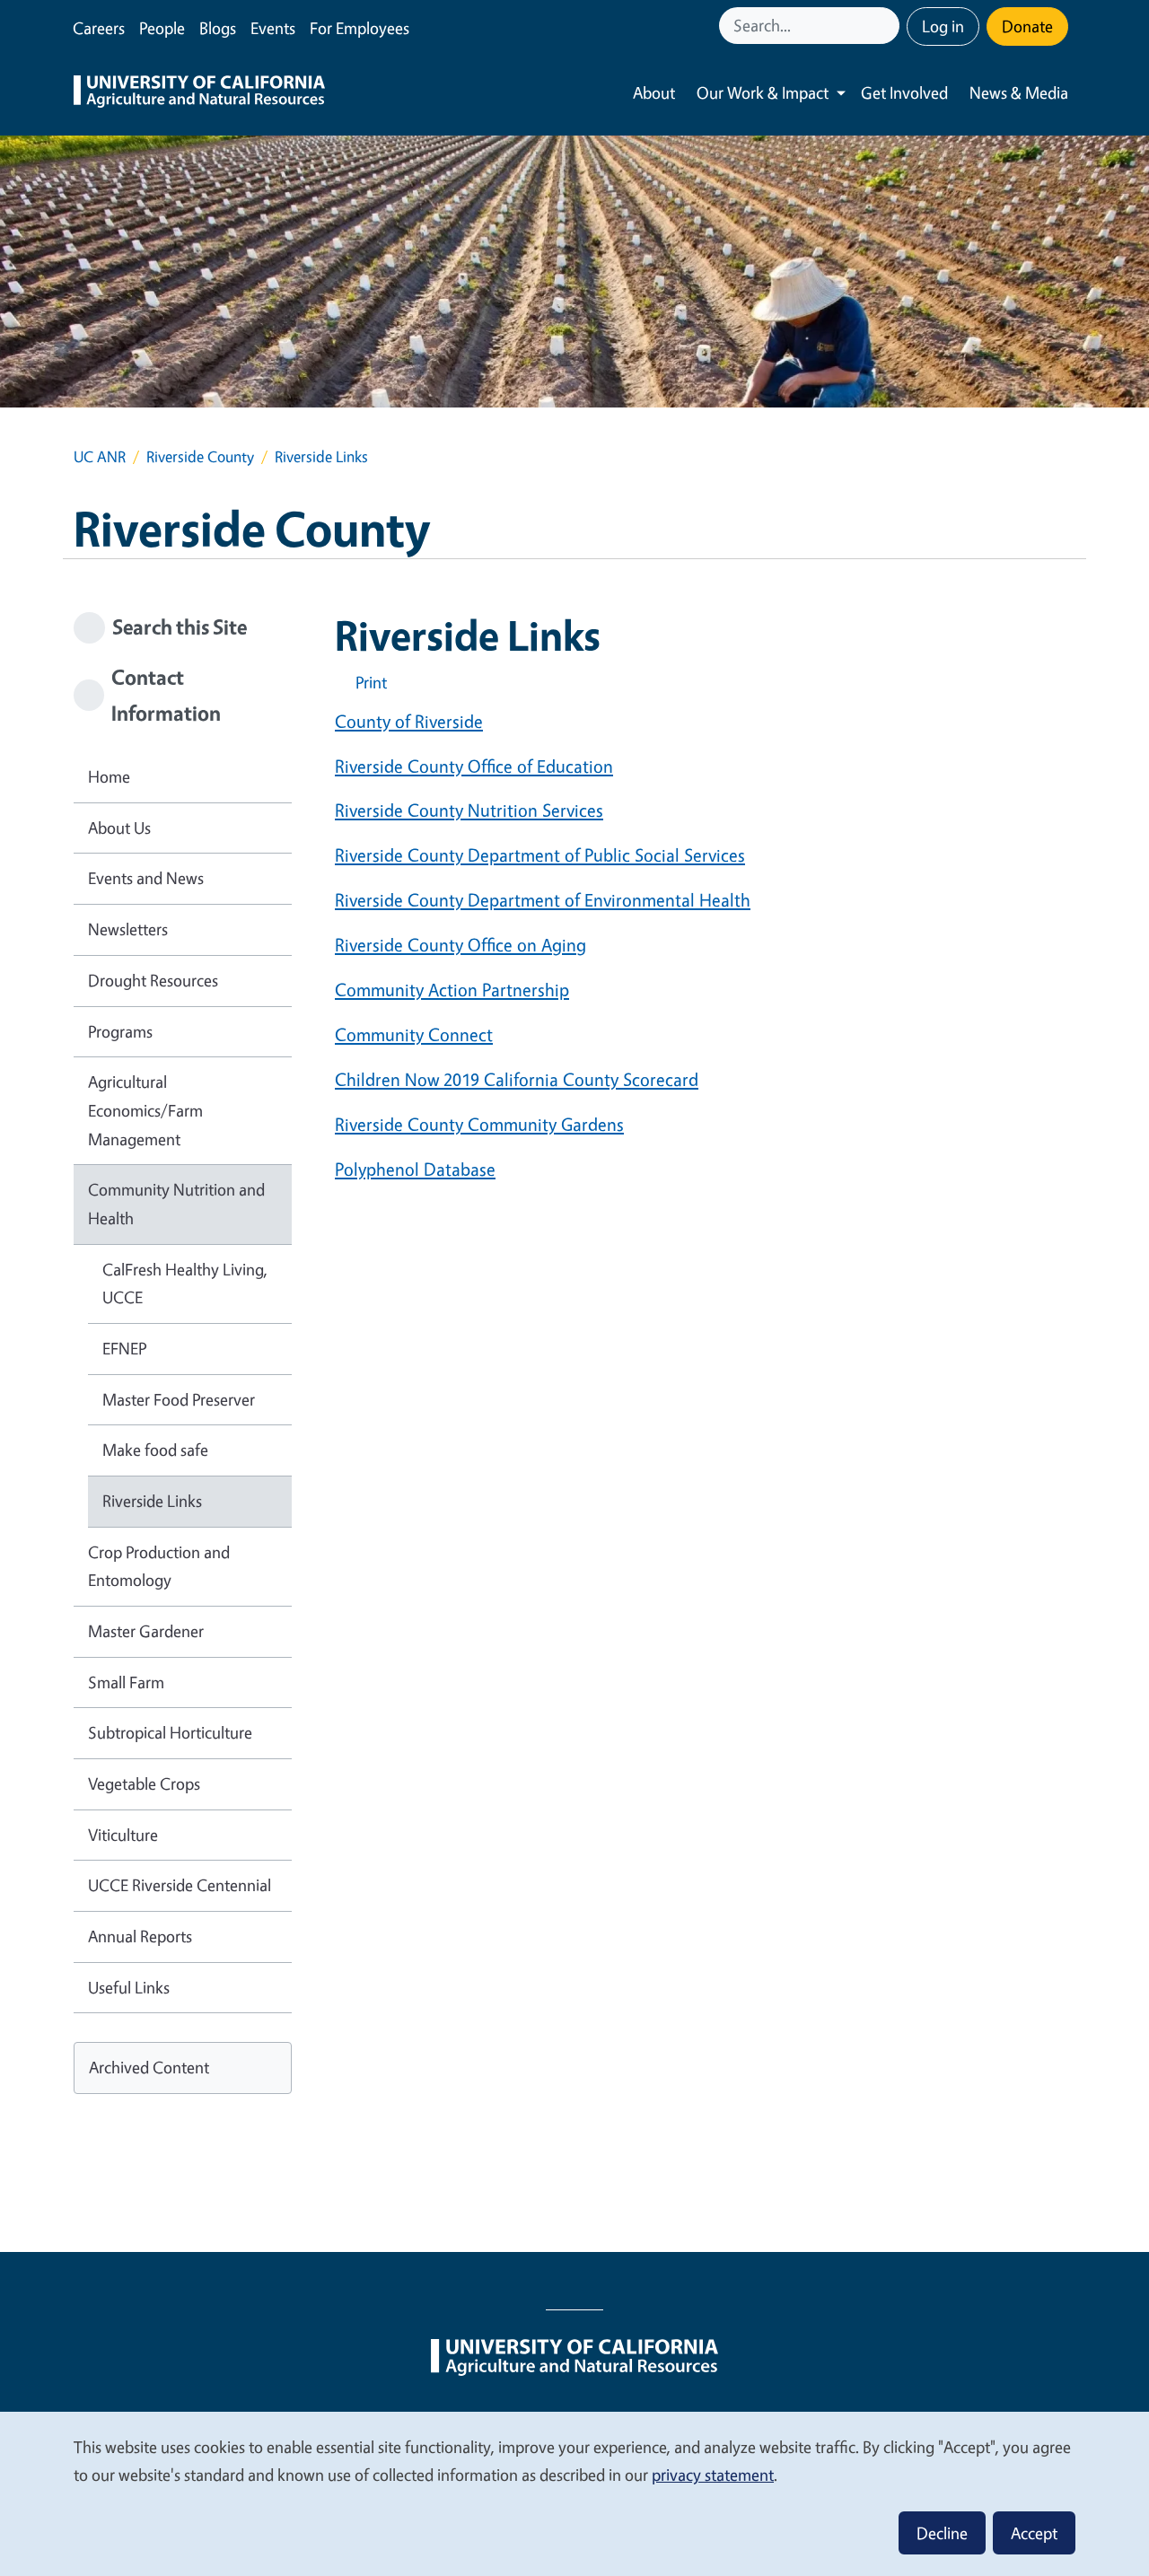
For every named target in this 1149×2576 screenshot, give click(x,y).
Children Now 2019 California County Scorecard (517, 1079)
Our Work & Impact (763, 92)
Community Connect (414, 1034)
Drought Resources (153, 980)
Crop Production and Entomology (159, 1566)
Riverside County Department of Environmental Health (543, 900)
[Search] (888, 26)
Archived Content (149, 2067)
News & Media (1019, 92)
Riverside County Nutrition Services (469, 810)
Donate (1027, 26)
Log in (943, 26)
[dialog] (574, 2493)
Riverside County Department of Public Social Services (540, 855)
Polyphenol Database (415, 1169)
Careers (99, 28)
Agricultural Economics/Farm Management (145, 1110)
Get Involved (904, 92)
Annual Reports (140, 1936)
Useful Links (129, 1987)
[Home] (199, 93)
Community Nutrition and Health (176, 1204)
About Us (119, 828)
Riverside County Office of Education (474, 766)
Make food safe (155, 1450)
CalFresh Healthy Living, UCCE (185, 1284)
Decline (942, 2533)
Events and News (146, 878)
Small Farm (126, 1682)
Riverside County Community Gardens (479, 1124)
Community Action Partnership (452, 990)
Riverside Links (152, 1501)
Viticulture (123, 1835)
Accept (1034, 2533)
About (654, 92)
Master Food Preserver (179, 1399)
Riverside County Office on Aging (460, 945)
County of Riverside (409, 721)
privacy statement (713, 2475)
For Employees (360, 28)
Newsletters (128, 929)
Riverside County (200, 456)
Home (109, 776)
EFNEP (124, 1348)
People (162, 28)
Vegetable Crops (144, 1783)
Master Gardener (146, 1631)
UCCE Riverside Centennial (180, 1885)
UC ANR (100, 456)
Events (273, 28)
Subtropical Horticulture (170, 1732)
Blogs (218, 28)
